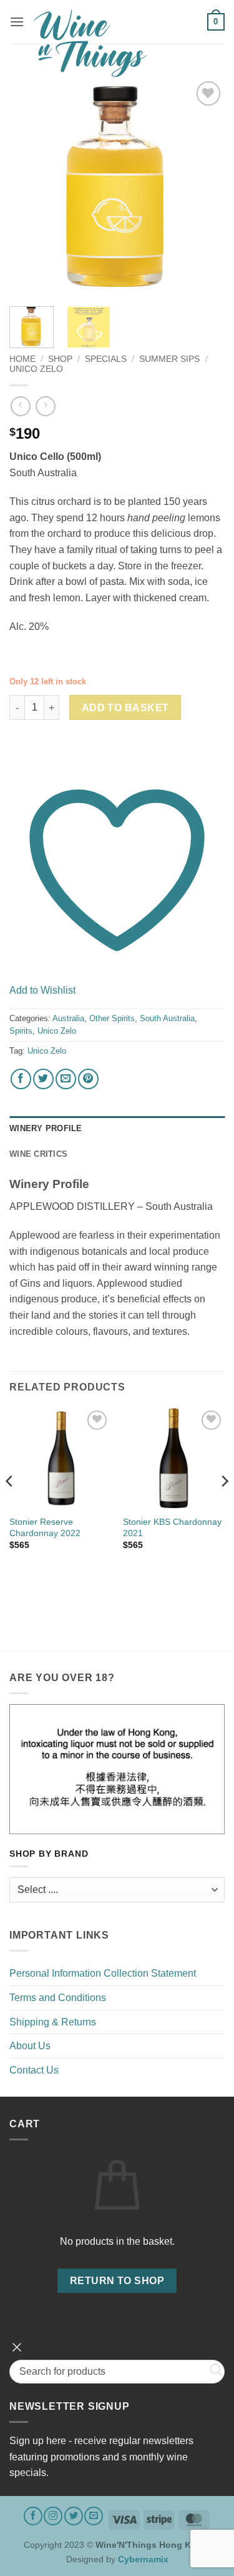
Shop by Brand (49, 1854)
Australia (68, 1018)
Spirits (21, 1031)
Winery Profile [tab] (46, 1128)
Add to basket (125, 708)
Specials (106, 359)
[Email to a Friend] (66, 1079)
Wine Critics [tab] (38, 1154)
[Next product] (20, 406)
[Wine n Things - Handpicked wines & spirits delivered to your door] (116, 43)
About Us (30, 2046)
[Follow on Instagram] (53, 2516)
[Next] (205, 186)
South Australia (167, 1018)
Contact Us (34, 2070)
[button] (17, 22)
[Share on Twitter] (43, 1079)
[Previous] (29, 186)
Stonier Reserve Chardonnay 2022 (45, 1528)
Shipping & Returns (53, 2022)
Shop (60, 359)
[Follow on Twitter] (74, 2516)
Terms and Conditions (58, 1998)
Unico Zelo (36, 369)
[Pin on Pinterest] (88, 1079)
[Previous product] (45, 406)
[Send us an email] (94, 2516)
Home (22, 359)
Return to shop (117, 2281)
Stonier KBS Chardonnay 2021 (172, 1528)
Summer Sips (169, 359)
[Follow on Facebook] (33, 2516)
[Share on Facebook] (21, 1079)
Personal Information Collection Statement (103, 1973)
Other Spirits (112, 1018)
